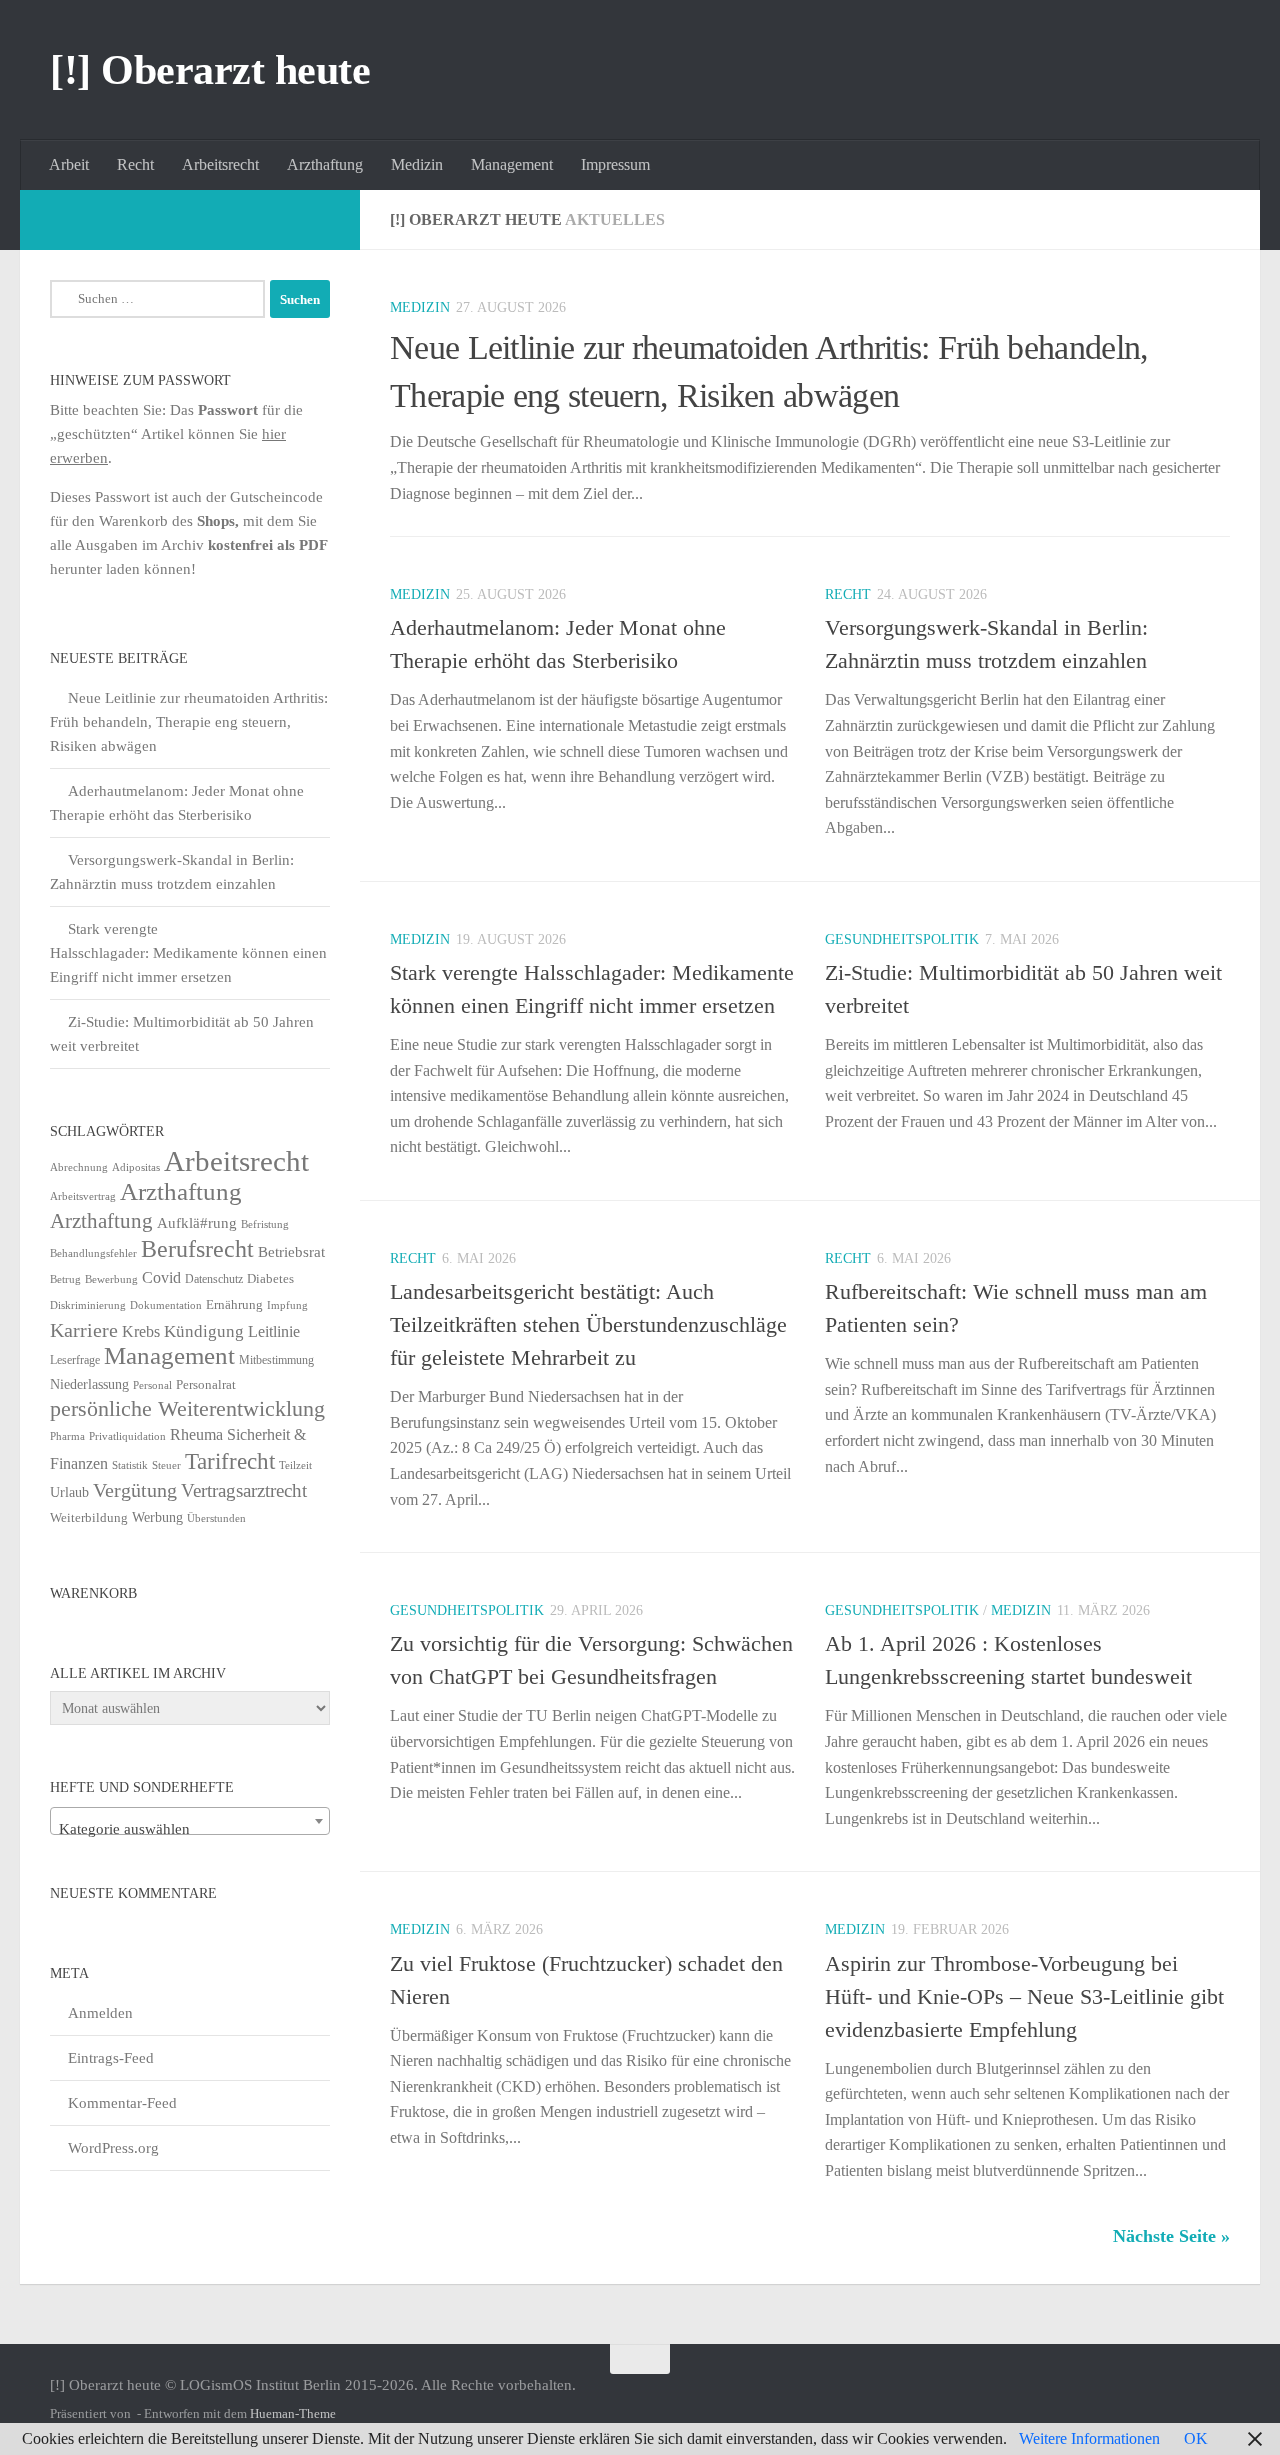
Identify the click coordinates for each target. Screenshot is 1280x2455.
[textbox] (190, 1829)
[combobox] (190, 1821)
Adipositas (136, 1167)
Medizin (417, 164)
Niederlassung (89, 1384)
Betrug (65, 1279)
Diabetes (270, 1278)
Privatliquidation (127, 1436)
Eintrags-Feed (111, 2058)
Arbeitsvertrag (83, 1196)
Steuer (166, 1465)
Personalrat (206, 1384)
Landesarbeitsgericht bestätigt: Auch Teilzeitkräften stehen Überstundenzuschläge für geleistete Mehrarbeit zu (588, 1324)
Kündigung (204, 1331)
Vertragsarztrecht (244, 1490)
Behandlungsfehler (93, 1253)
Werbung (157, 1517)
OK (1196, 2438)
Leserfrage (75, 1360)
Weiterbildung (89, 1517)
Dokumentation (166, 1305)
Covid (161, 1277)
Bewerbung (111, 1279)
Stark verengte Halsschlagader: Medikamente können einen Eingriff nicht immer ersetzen (188, 953)
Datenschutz (214, 1279)
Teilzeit (295, 1465)
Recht (135, 164)
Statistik (130, 1465)
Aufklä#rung (197, 1222)
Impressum (615, 164)
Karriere (84, 1330)
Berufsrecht (197, 1248)
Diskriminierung (88, 1305)
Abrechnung (79, 1167)
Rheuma (196, 1434)
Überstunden (216, 1518)
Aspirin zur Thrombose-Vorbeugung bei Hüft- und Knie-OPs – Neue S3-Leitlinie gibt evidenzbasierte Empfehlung (1024, 1996)
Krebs (141, 1331)
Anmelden (100, 2013)
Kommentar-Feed (122, 2103)
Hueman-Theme (293, 2413)
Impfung (287, 1305)
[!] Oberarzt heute (210, 70)
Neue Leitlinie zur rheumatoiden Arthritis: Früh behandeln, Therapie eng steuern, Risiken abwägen (189, 722)
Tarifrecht (230, 1461)
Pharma (67, 1436)
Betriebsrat (291, 1252)
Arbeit (69, 164)
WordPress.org (113, 2148)
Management (512, 164)
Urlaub (69, 1492)
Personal (152, 1385)
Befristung (265, 1224)
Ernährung (234, 1305)
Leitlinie (274, 1331)
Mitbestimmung (276, 1360)
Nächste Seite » (1171, 2236)
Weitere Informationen (1089, 2438)
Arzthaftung (325, 164)
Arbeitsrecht (220, 164)
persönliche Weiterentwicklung (187, 1409)
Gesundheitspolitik (902, 939)
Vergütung (135, 1490)
